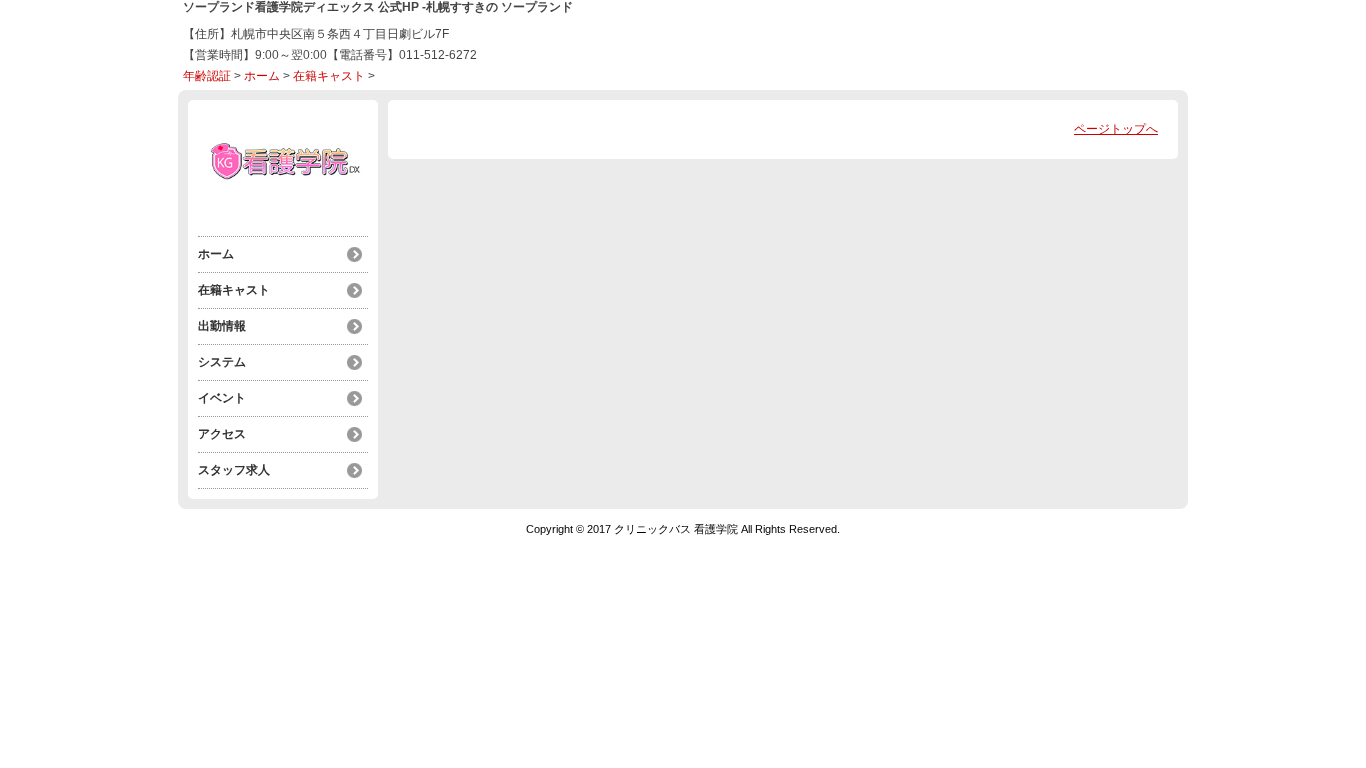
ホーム (262, 76)
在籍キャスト (329, 76)
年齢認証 (207, 76)
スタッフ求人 (234, 470)
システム (222, 362)
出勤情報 (222, 326)
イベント (222, 398)
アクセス (222, 434)
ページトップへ (1116, 129)
